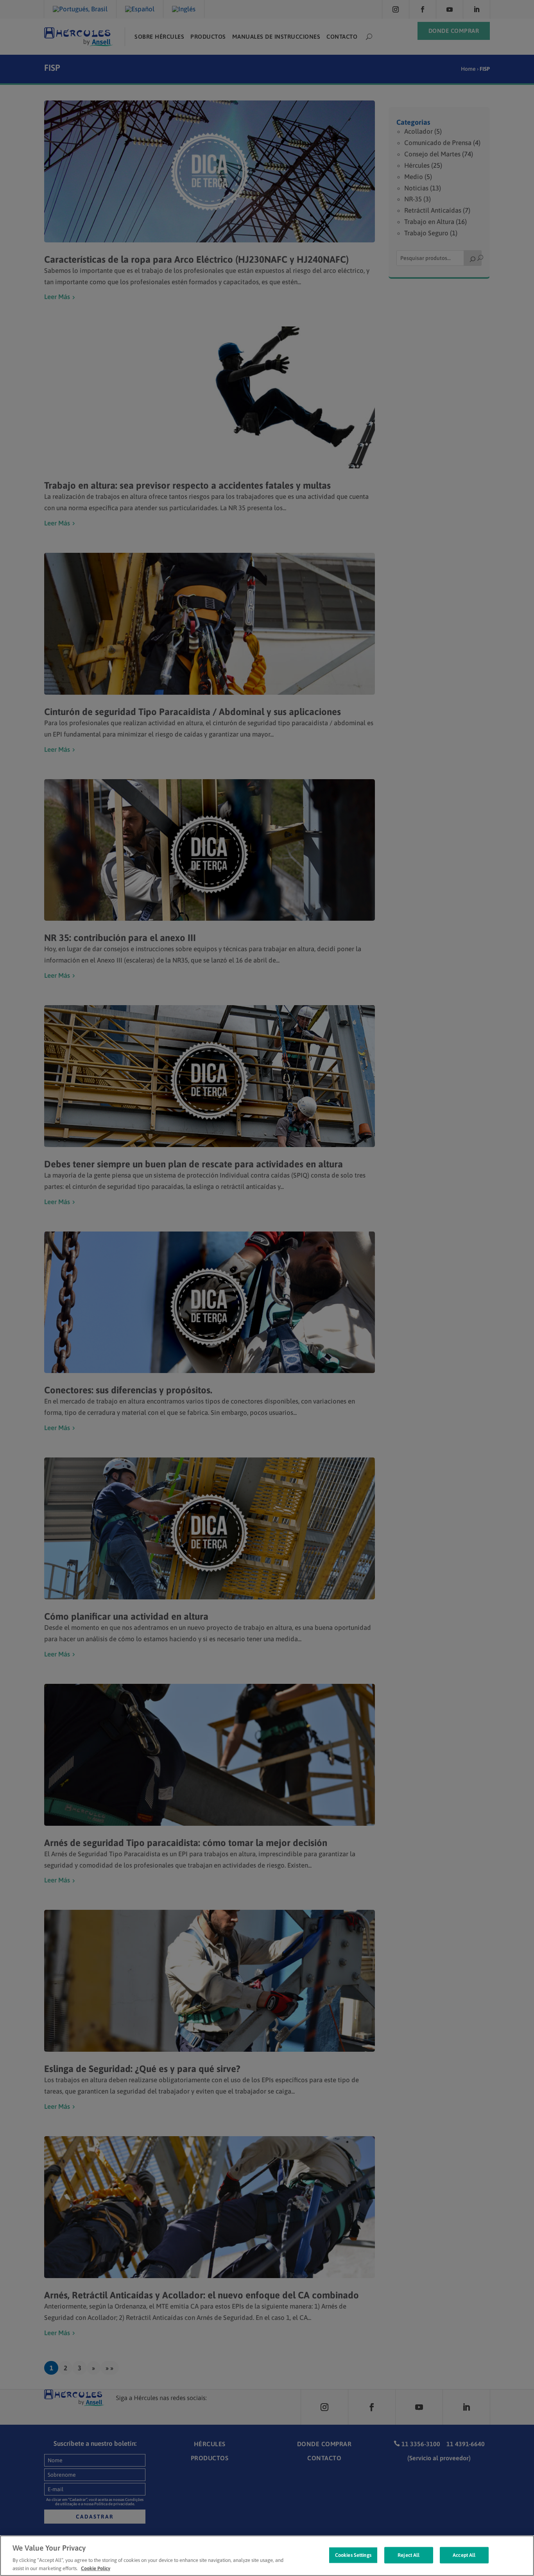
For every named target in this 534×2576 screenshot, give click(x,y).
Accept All (464, 2555)
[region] (267, 2556)
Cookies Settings (353, 2555)
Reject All (409, 2555)
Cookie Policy (96, 2568)
